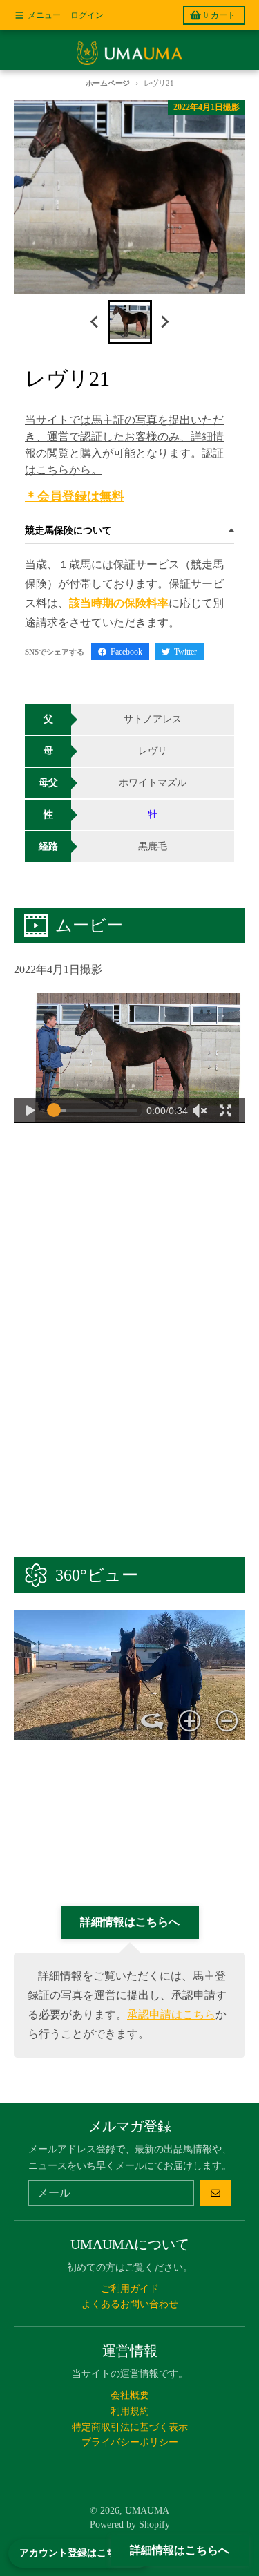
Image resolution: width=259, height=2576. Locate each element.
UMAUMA (147, 2511)
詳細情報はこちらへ (180, 2550)
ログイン (87, 15)
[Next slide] (164, 322)
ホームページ (108, 83)
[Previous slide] (95, 322)
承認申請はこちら (171, 2014)
